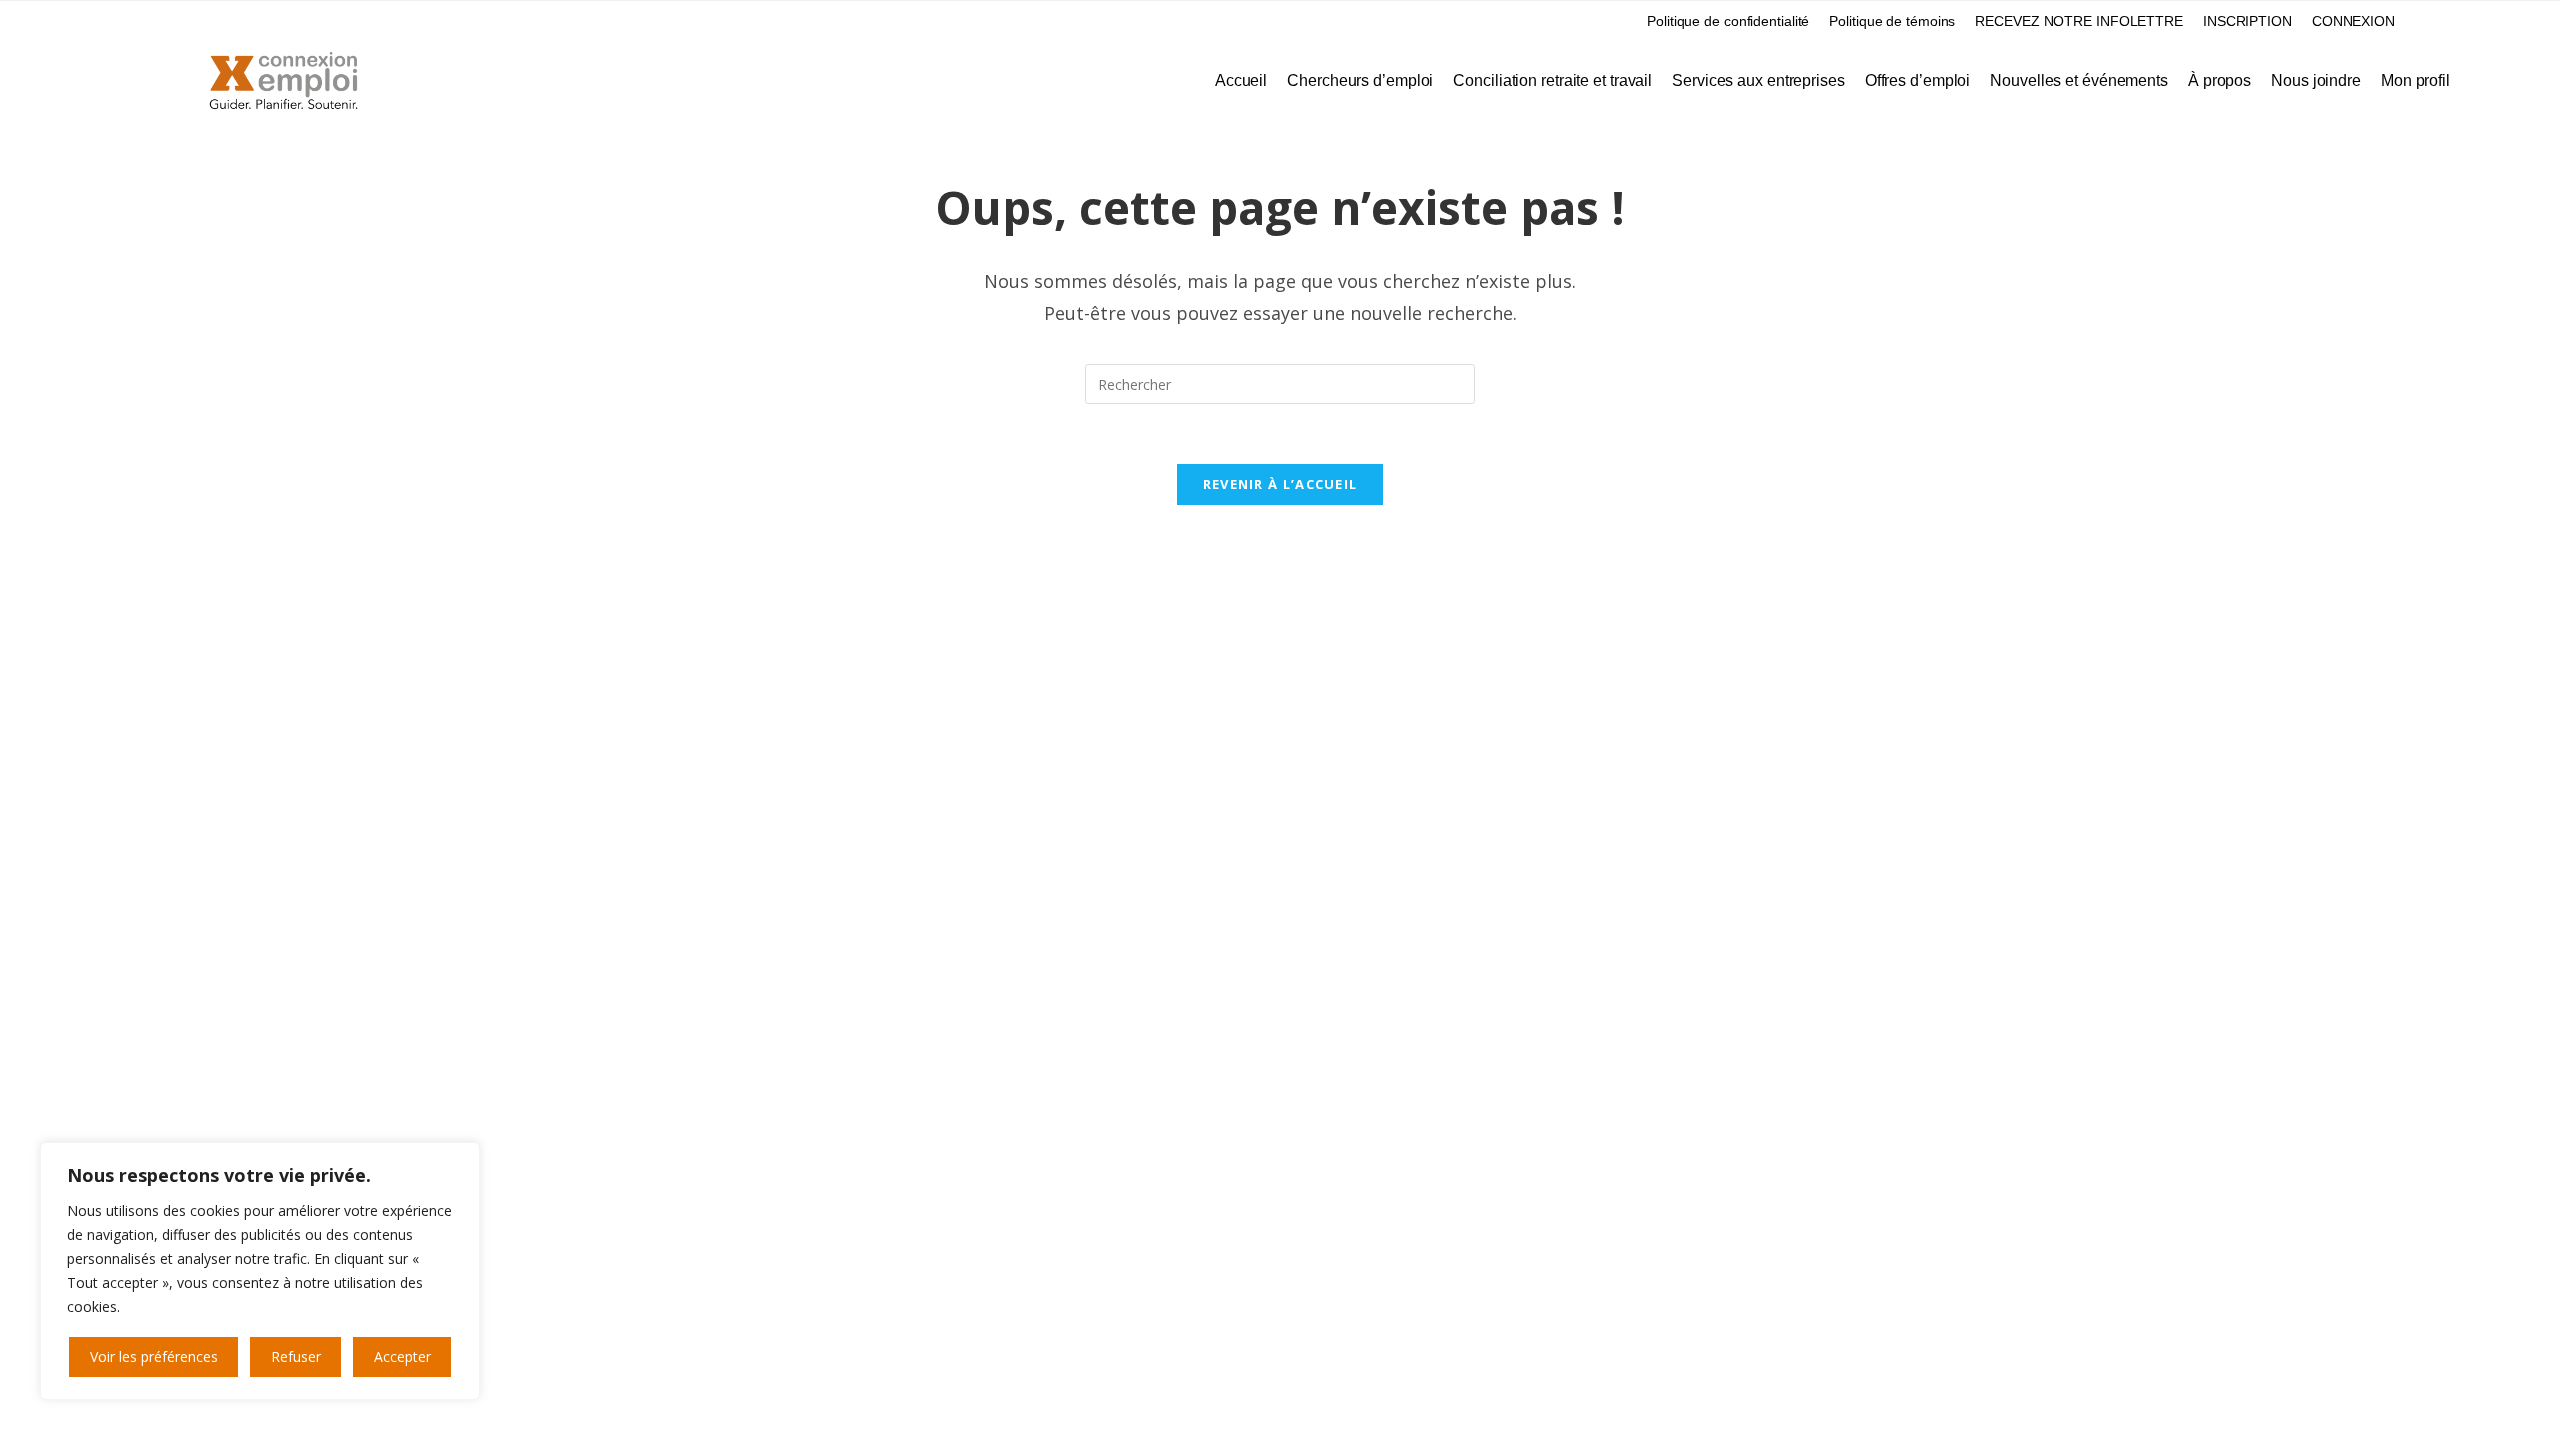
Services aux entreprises (1758, 80)
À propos (2219, 80)
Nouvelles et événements (2079, 80)
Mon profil (2415, 80)
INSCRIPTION (2247, 21)
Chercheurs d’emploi (1360, 80)
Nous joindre (2316, 80)
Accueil (1241, 80)
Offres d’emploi (1918, 80)
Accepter (402, 1356)
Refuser (296, 1356)
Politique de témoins (1892, 21)
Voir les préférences (154, 1356)
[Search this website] (1280, 382)
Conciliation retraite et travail (1552, 80)
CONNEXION (2353, 21)
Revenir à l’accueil (1280, 484)
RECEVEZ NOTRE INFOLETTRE (2079, 21)
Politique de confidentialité (1728, 21)
